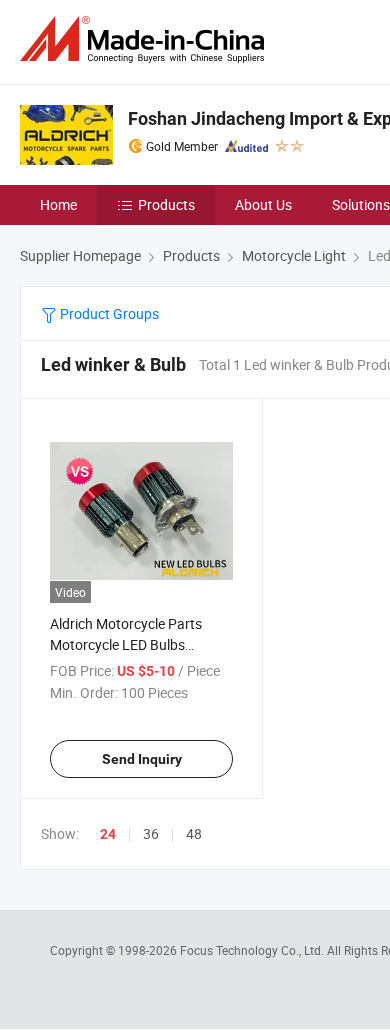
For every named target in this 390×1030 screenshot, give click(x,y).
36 (151, 833)
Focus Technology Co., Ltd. (253, 950)
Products (166, 204)
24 (108, 834)
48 (194, 833)
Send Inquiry (142, 759)
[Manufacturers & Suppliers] (146, 39)
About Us (263, 204)
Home (58, 204)
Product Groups (108, 313)
